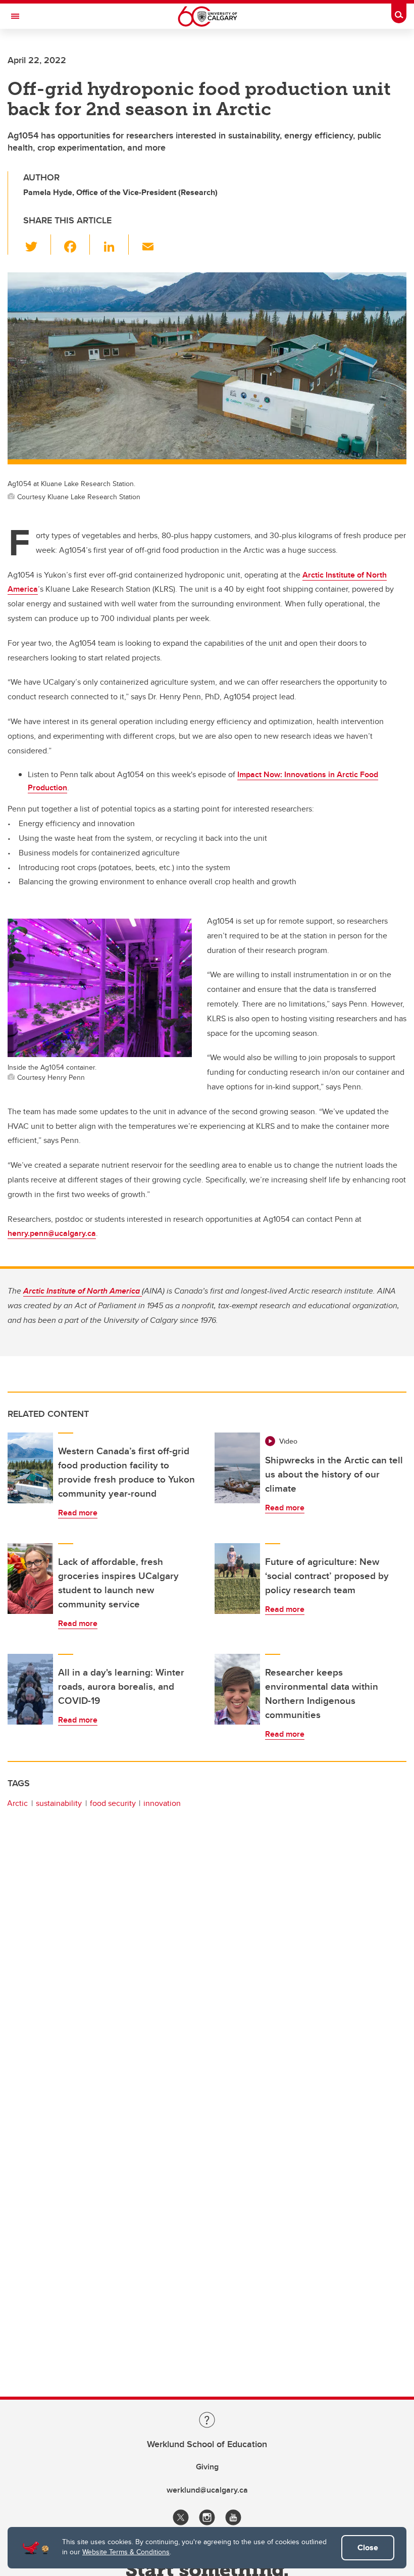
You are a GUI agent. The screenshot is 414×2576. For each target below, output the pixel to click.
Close (368, 2547)
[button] (37, 245)
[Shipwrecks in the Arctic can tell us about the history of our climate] (237, 1468)
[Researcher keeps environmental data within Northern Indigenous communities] (237, 1689)
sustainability (59, 1803)
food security (113, 1803)
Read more (78, 1513)
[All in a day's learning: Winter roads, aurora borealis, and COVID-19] (30, 1689)
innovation (162, 1803)
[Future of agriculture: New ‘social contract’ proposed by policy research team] (237, 1579)
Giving (207, 2467)
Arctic (17, 1803)
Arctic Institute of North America (83, 1291)
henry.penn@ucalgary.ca (52, 1233)
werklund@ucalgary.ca (207, 2490)
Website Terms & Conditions (126, 2552)
